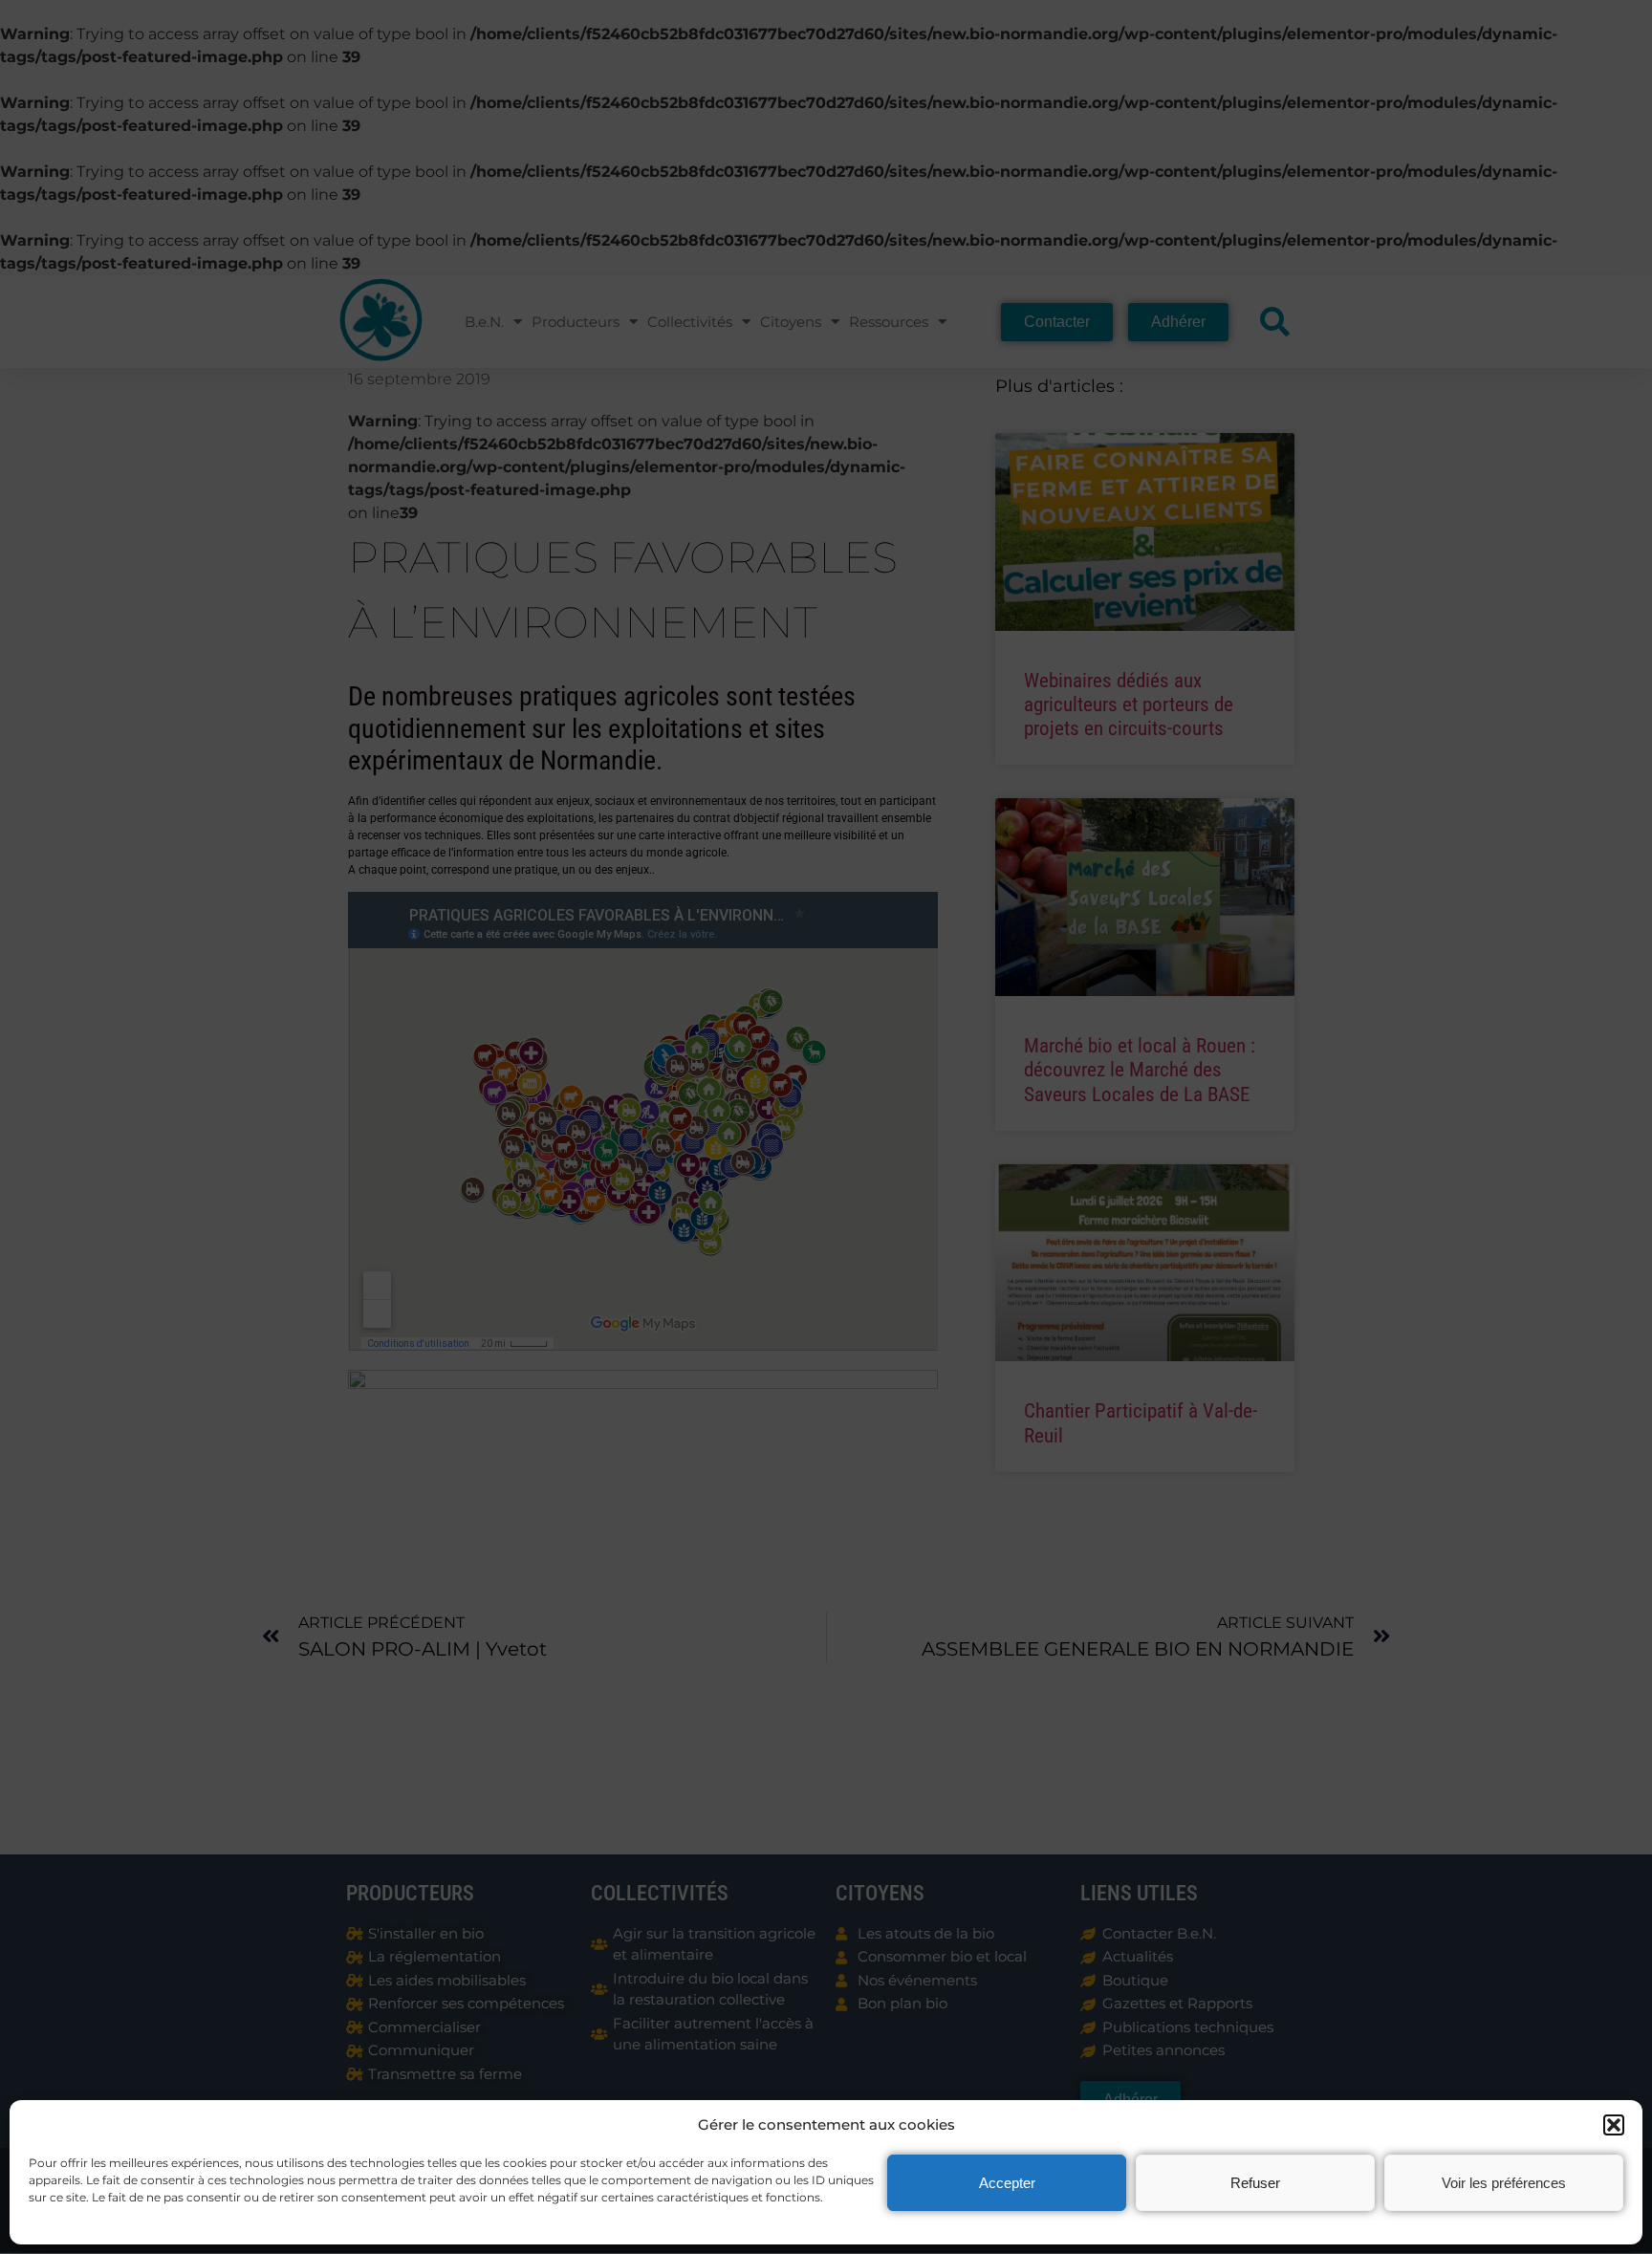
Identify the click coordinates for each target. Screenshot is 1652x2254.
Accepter (1007, 2183)
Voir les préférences (1504, 2183)
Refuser (1255, 2183)
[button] (1614, 2125)
